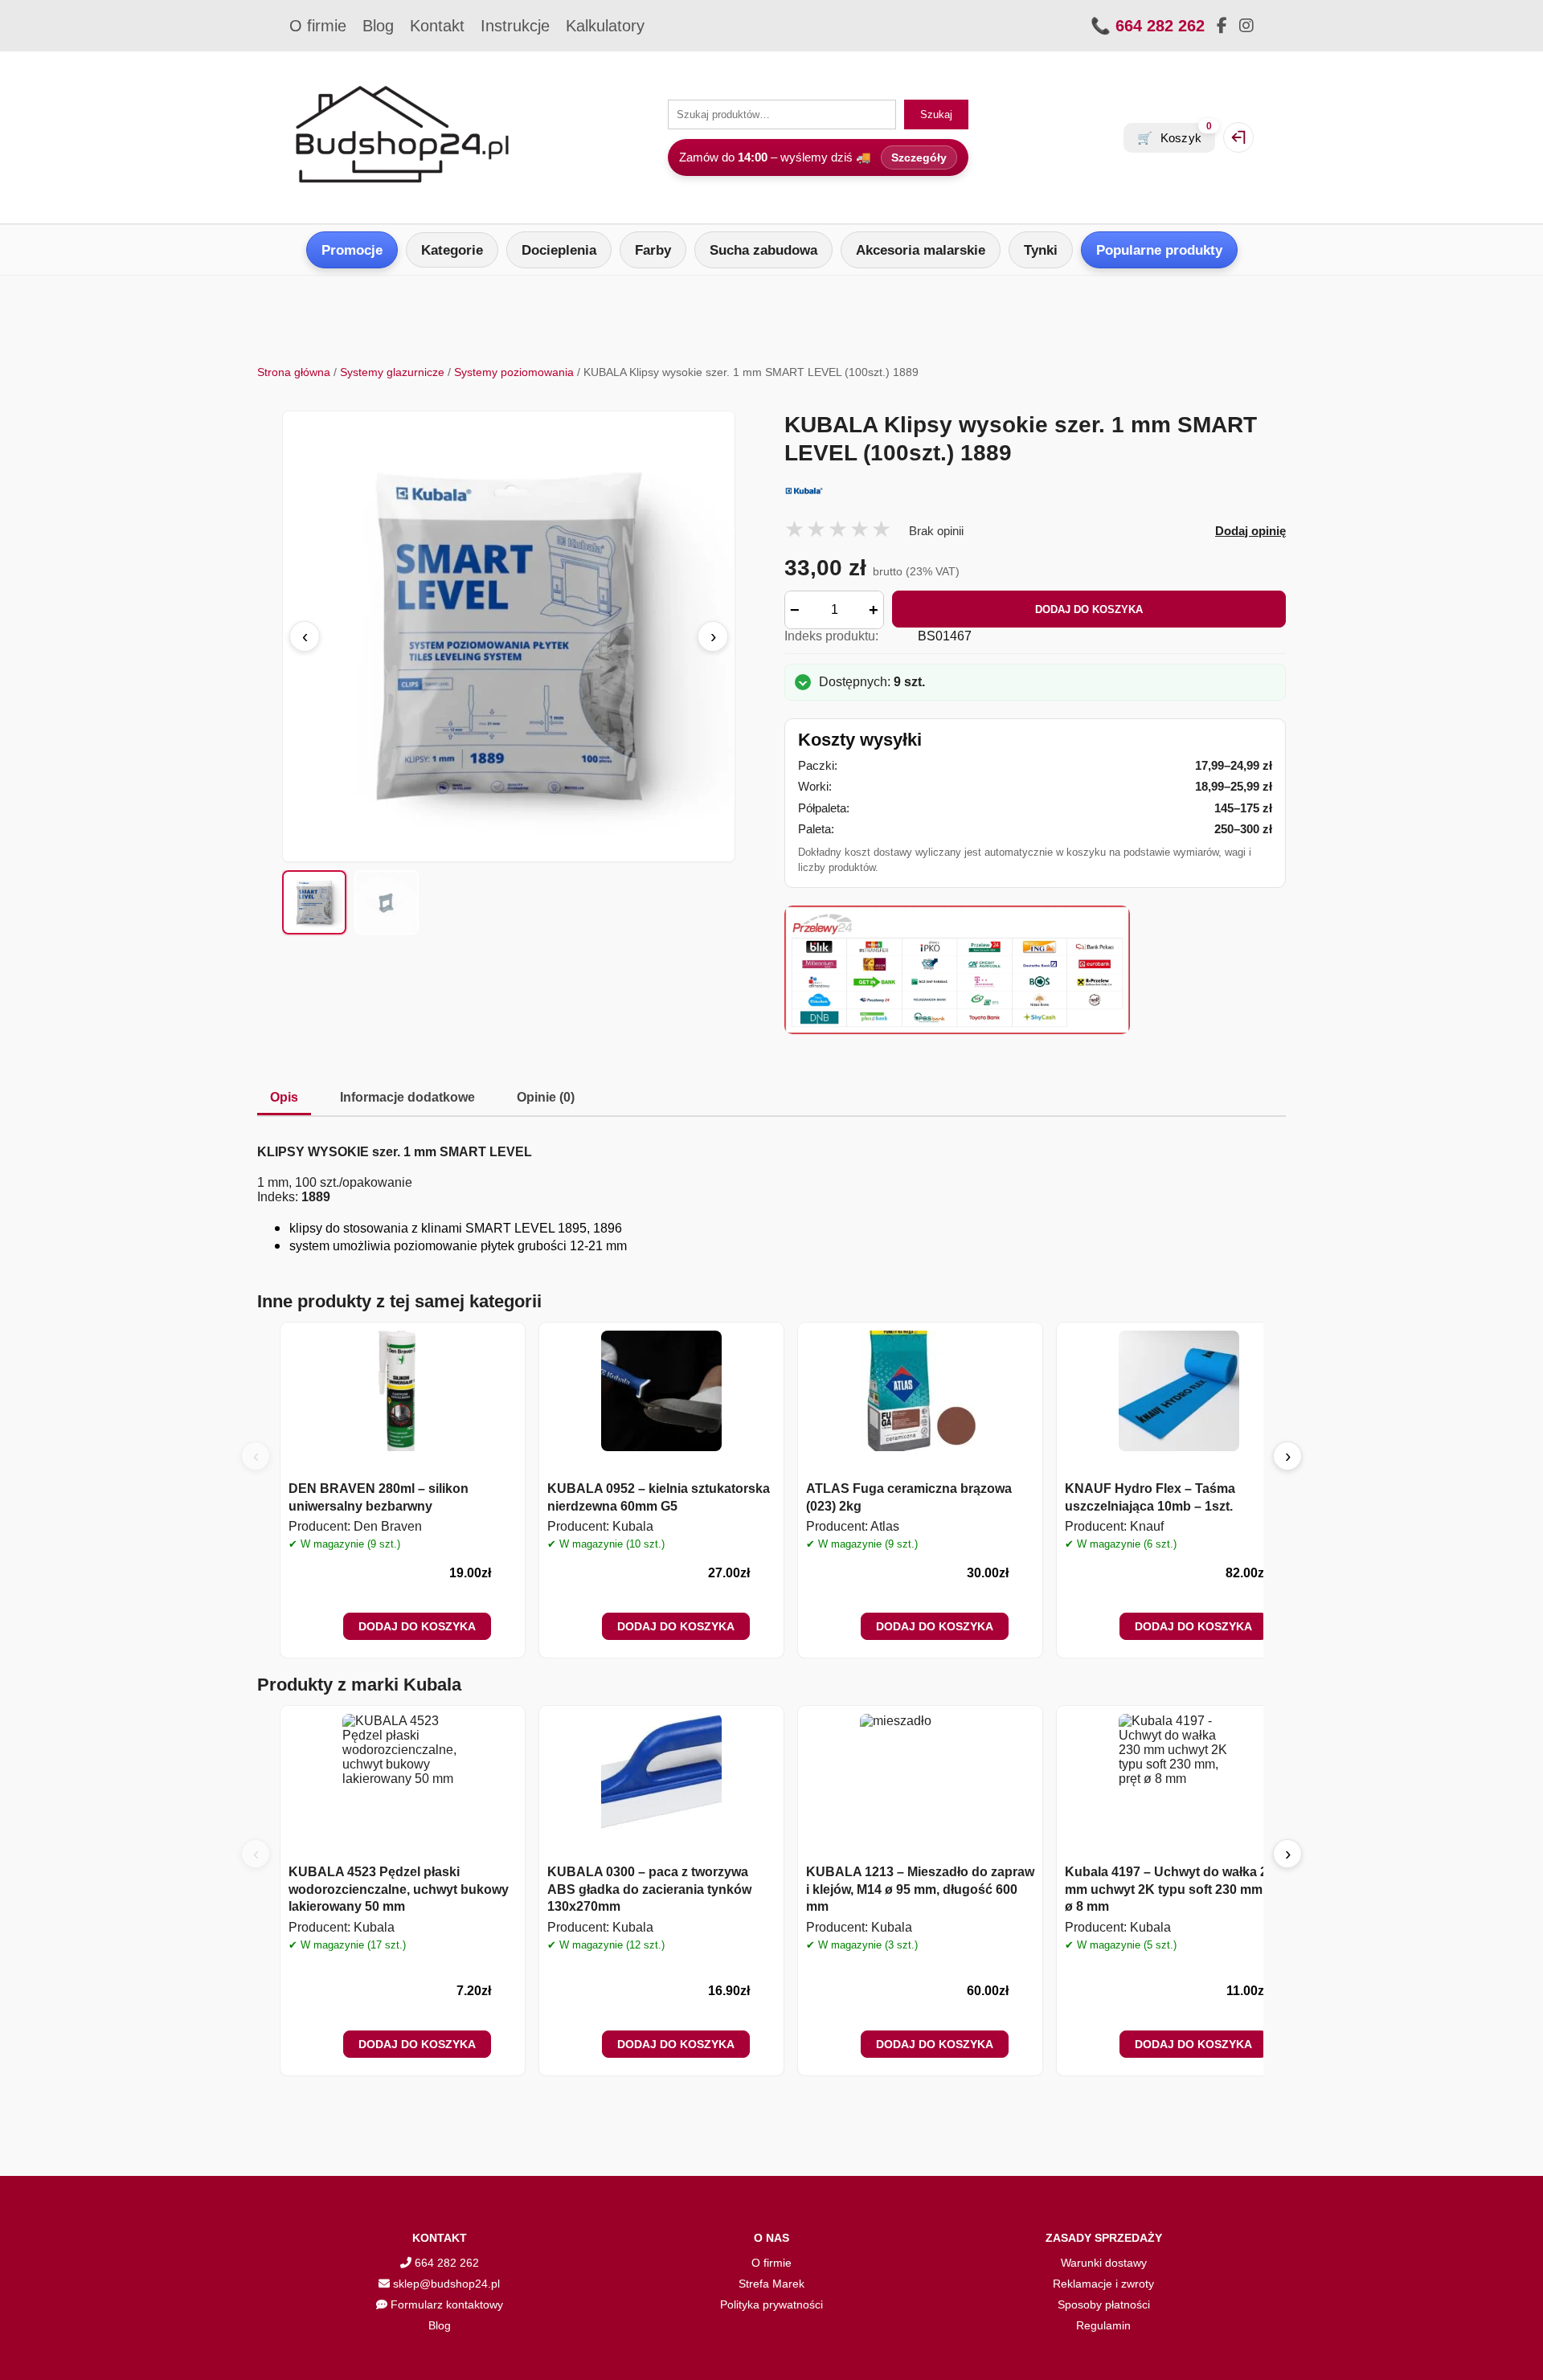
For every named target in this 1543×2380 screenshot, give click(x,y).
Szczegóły (919, 157)
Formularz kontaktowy (445, 2304)
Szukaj (936, 115)
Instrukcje (515, 26)
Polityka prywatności (771, 2304)
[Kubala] (1035, 491)
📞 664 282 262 (1148, 26)
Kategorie (452, 250)
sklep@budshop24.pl (445, 2284)
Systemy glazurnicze (392, 372)
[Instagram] (1246, 26)
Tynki (1041, 250)
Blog (378, 26)
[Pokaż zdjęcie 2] (387, 902)
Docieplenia (559, 250)
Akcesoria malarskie (921, 250)
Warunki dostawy (1104, 2263)
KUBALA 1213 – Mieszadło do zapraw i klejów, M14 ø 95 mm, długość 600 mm (920, 1889)
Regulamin (1103, 2325)
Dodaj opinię (1250, 531)
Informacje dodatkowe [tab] (407, 1097)
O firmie (318, 26)
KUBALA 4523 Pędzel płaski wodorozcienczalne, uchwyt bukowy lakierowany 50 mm (399, 1889)
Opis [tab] (284, 1097)
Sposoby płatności (1104, 2304)
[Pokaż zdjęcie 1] (314, 902)
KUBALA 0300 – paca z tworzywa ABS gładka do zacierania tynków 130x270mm (649, 1889)
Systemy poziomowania (514, 372)
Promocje (352, 250)
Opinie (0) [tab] (546, 1097)
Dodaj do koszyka (1089, 609)
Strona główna (294, 372)
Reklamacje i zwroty (1103, 2284)
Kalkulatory (605, 26)
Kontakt (437, 26)
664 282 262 (445, 2263)
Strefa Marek (771, 2284)
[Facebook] (1222, 26)
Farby (653, 250)
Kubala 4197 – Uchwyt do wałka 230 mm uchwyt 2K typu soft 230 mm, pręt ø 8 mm (1179, 1889)
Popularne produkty (1159, 250)
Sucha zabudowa (763, 250)
